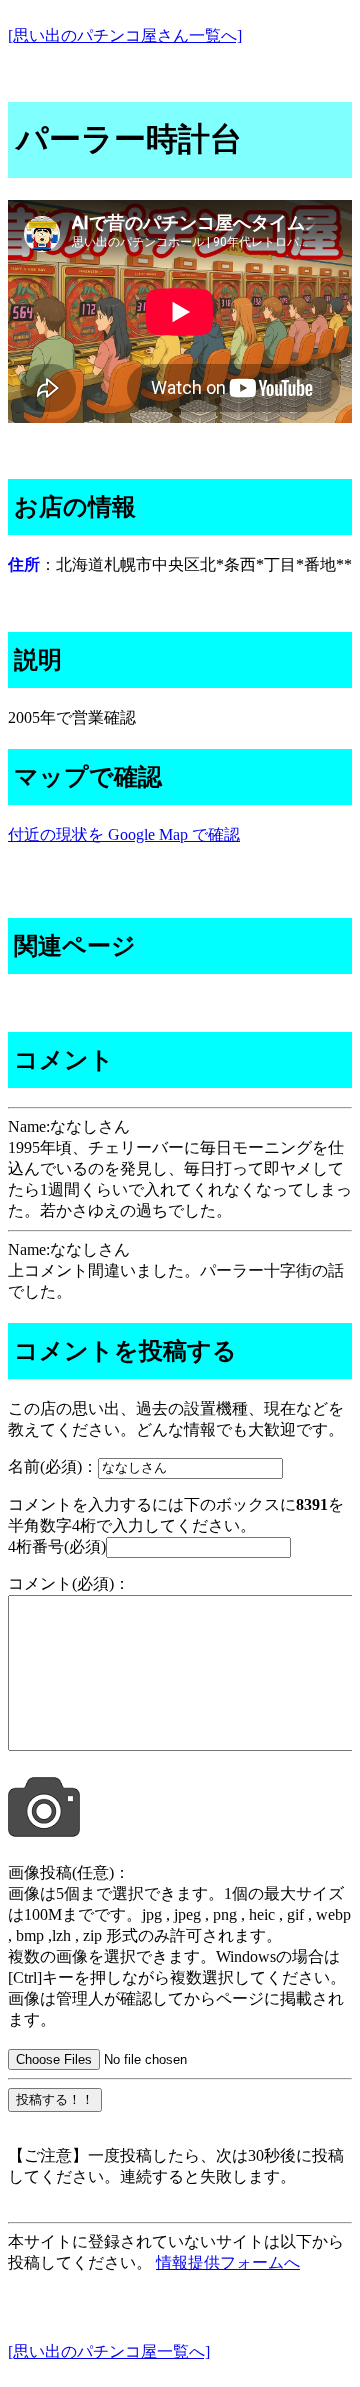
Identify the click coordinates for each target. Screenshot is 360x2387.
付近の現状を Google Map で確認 (124, 834)
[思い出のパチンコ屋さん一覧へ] (125, 35)
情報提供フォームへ (228, 2262)
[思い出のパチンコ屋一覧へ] (109, 2351)
